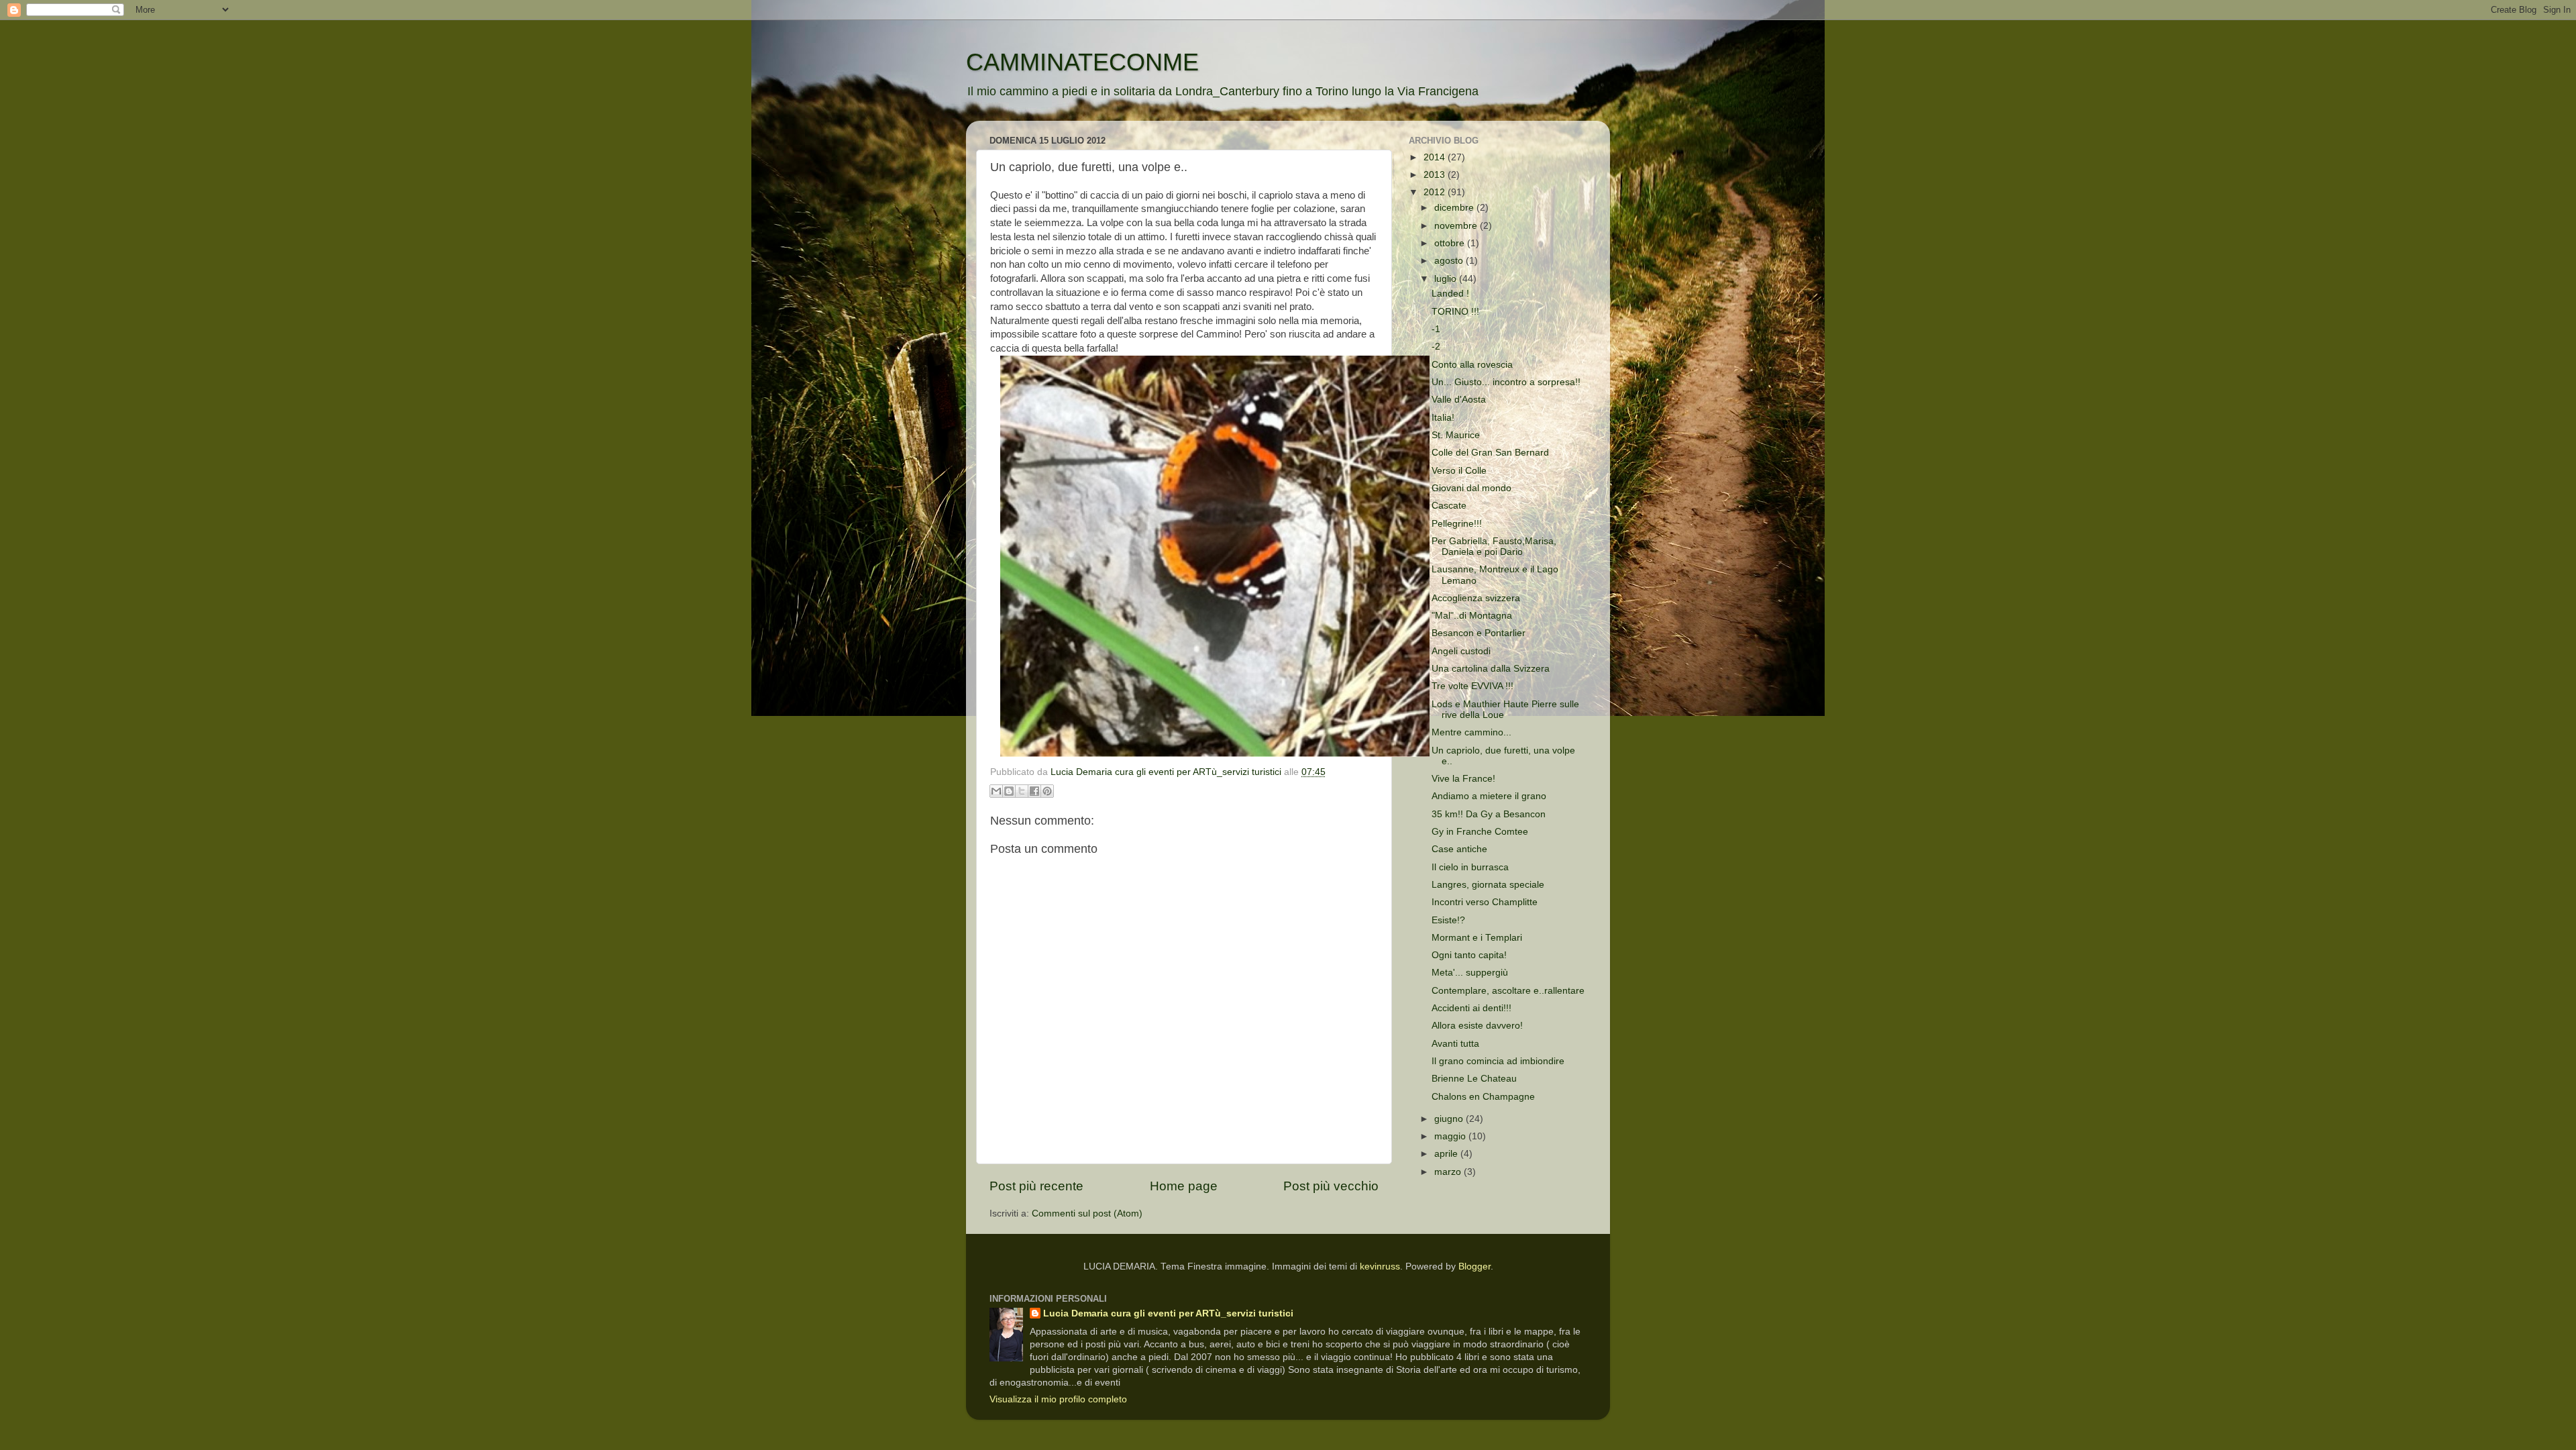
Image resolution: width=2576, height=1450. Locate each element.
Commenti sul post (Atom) (1087, 1213)
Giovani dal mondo (1471, 488)
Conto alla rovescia (1472, 365)
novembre (1457, 226)
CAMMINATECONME (1082, 62)
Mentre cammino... (1471, 732)
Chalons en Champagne (1483, 1097)
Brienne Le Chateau (1474, 1079)
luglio (1447, 279)
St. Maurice (1456, 435)
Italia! (1443, 418)
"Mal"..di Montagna (1472, 616)
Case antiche (1459, 849)
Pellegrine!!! (1457, 524)
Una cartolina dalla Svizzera (1491, 669)
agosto (1450, 261)
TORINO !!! (1455, 312)
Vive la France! (1463, 779)
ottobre (1451, 243)
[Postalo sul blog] (1009, 791)
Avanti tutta (1455, 1044)
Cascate (1449, 506)
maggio (1451, 1136)
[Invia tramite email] (996, 791)
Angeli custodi (1461, 651)
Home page (1184, 1186)
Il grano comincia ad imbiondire (1498, 1061)
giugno (1450, 1119)
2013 (1436, 175)
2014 (1436, 157)
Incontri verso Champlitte (1485, 902)
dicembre (1455, 208)
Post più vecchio (1331, 1186)
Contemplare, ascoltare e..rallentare (1508, 991)
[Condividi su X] (1022, 791)
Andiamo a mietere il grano (1489, 796)
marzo (1449, 1172)
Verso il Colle (1459, 471)
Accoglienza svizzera (1476, 598)
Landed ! (1450, 294)
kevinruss (1380, 1266)
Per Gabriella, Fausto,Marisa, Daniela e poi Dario (1494, 547)
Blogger (1474, 1266)
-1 (1436, 329)
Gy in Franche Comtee (1480, 832)
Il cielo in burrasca (1470, 867)
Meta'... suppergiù (1470, 973)
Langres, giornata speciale (1488, 885)
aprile (1447, 1154)
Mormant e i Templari (1477, 938)
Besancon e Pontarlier (1479, 633)
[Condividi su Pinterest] (1047, 791)
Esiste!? (1448, 920)
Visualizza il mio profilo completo (1058, 1399)
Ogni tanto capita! (1469, 955)
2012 (1436, 192)
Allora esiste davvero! (1477, 1026)
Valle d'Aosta (1459, 400)
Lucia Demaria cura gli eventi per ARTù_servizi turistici (1168, 1313)
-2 (1436, 347)
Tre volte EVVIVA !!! (1472, 686)
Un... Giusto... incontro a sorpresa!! (1506, 382)
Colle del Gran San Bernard (1490, 453)
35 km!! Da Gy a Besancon (1489, 814)
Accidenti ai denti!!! (1471, 1008)
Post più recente (1036, 1186)
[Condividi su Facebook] (1034, 791)
